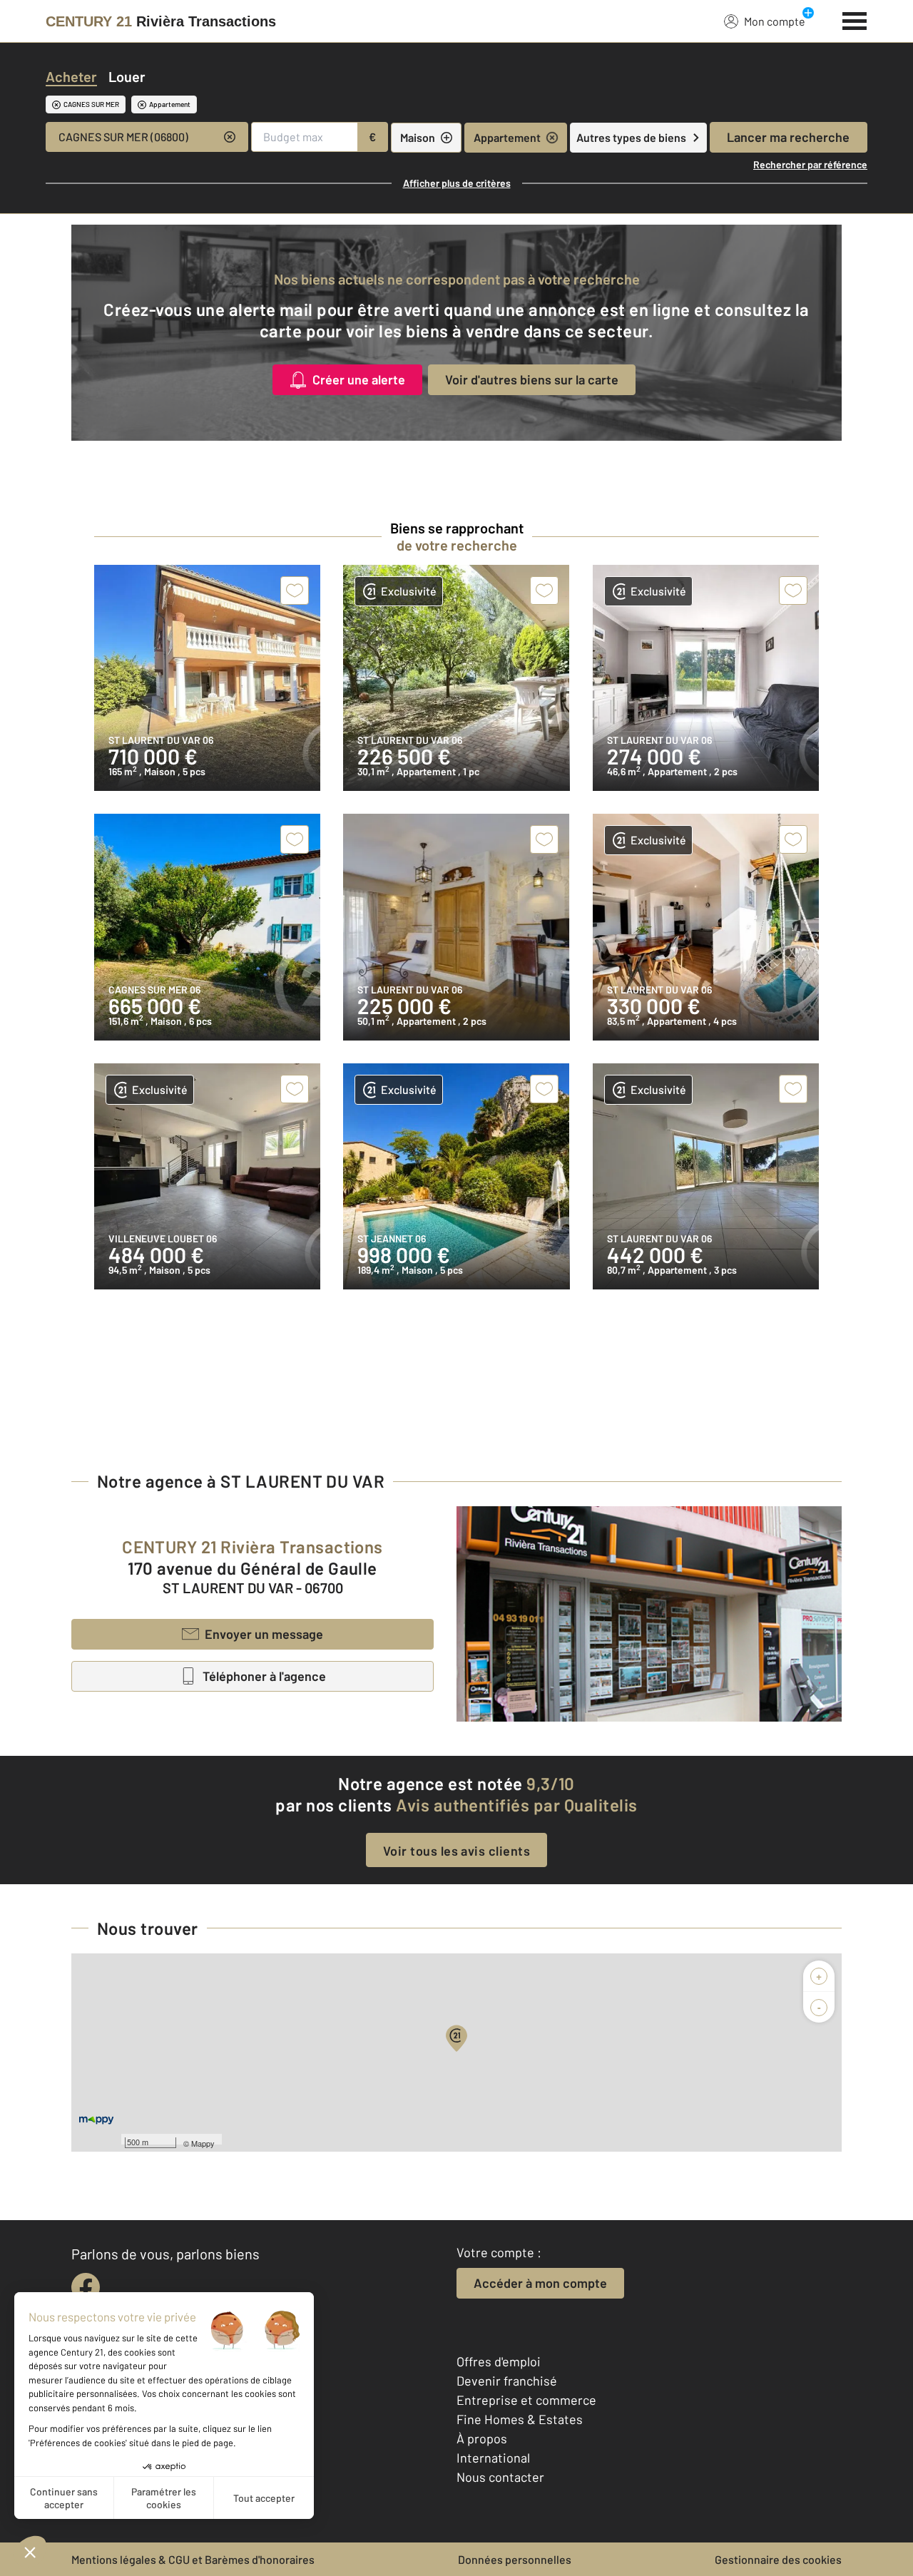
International (493, 2458)
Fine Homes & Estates (520, 2419)
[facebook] (86, 2287)
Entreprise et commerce (526, 2400)
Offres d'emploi (499, 2361)
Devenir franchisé (507, 2381)
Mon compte (775, 21)
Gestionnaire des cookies (778, 2559)
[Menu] (855, 19)
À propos (482, 2438)
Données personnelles (515, 2559)
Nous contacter (500, 2477)
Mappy (203, 2143)
